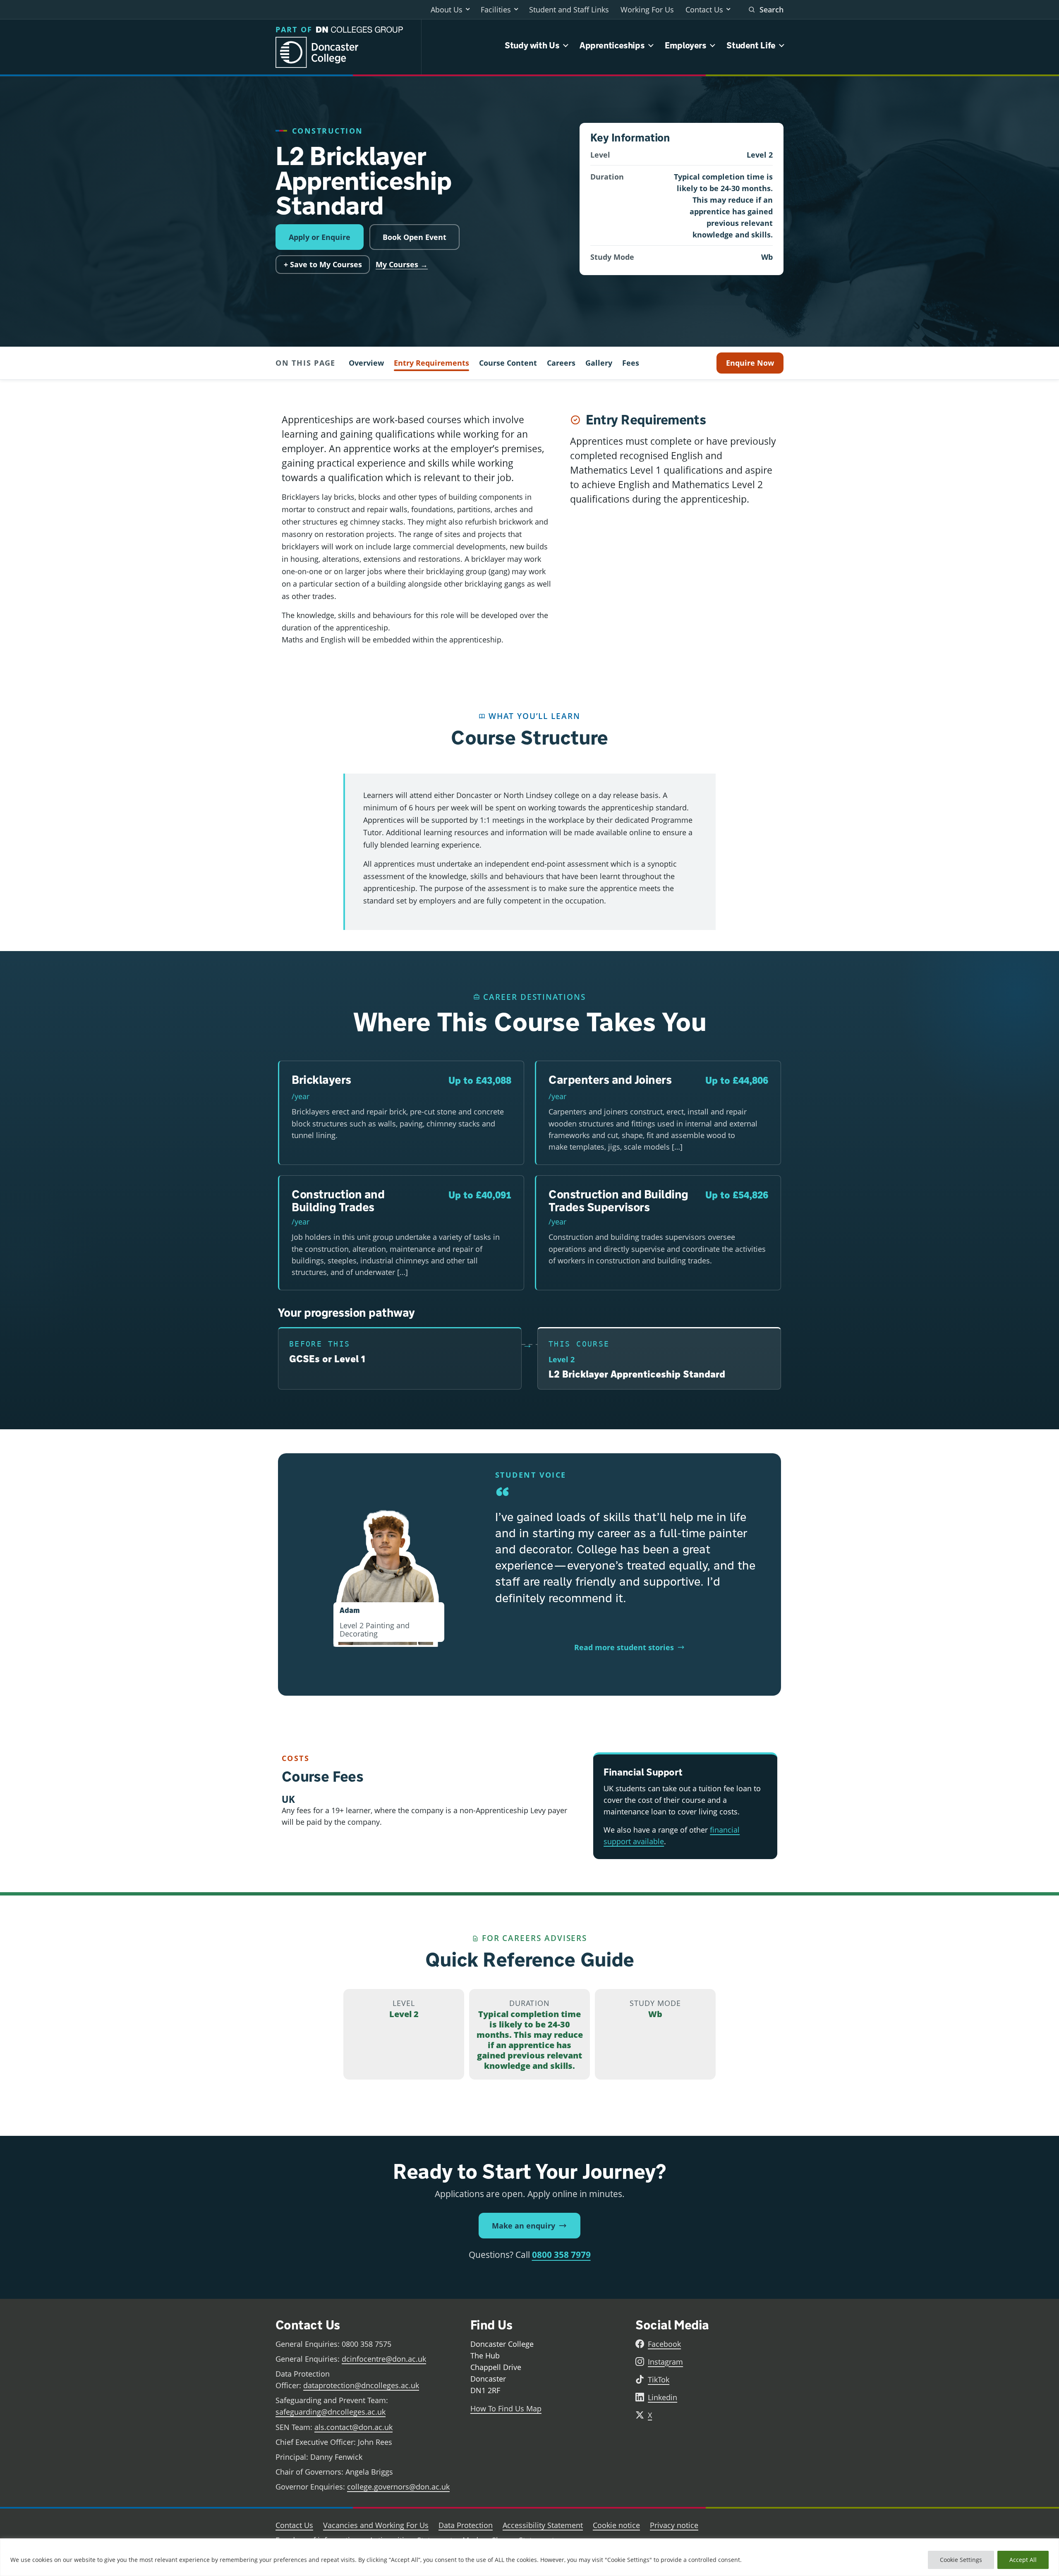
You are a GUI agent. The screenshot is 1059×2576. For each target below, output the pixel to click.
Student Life (751, 45)
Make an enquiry (524, 2226)
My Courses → (402, 264)
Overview (366, 363)
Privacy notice (674, 2525)
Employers (686, 45)
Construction (328, 131)
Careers (561, 363)
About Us (447, 10)
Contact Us (704, 10)
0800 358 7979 (561, 2255)
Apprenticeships (612, 45)
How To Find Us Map (506, 2408)
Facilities (496, 10)
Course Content (508, 363)
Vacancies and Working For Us (376, 2525)
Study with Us (532, 45)
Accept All (1023, 2560)
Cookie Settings (961, 2560)
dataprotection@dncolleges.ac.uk (361, 2385)
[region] (529, 2557)
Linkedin (662, 2397)
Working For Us (647, 10)
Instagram (665, 2362)
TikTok (659, 2380)
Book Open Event (414, 237)
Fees (631, 363)
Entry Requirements (431, 363)
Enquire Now (750, 363)
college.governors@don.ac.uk (398, 2487)
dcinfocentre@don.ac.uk (384, 2359)
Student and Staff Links (569, 10)
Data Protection (466, 2525)
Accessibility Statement (543, 2525)
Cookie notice (616, 2525)
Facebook (664, 2344)
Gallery (599, 363)
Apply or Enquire (320, 237)
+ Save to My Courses (323, 264)
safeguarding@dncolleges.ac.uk (331, 2412)
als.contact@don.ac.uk (353, 2427)
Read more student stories (624, 1647)
